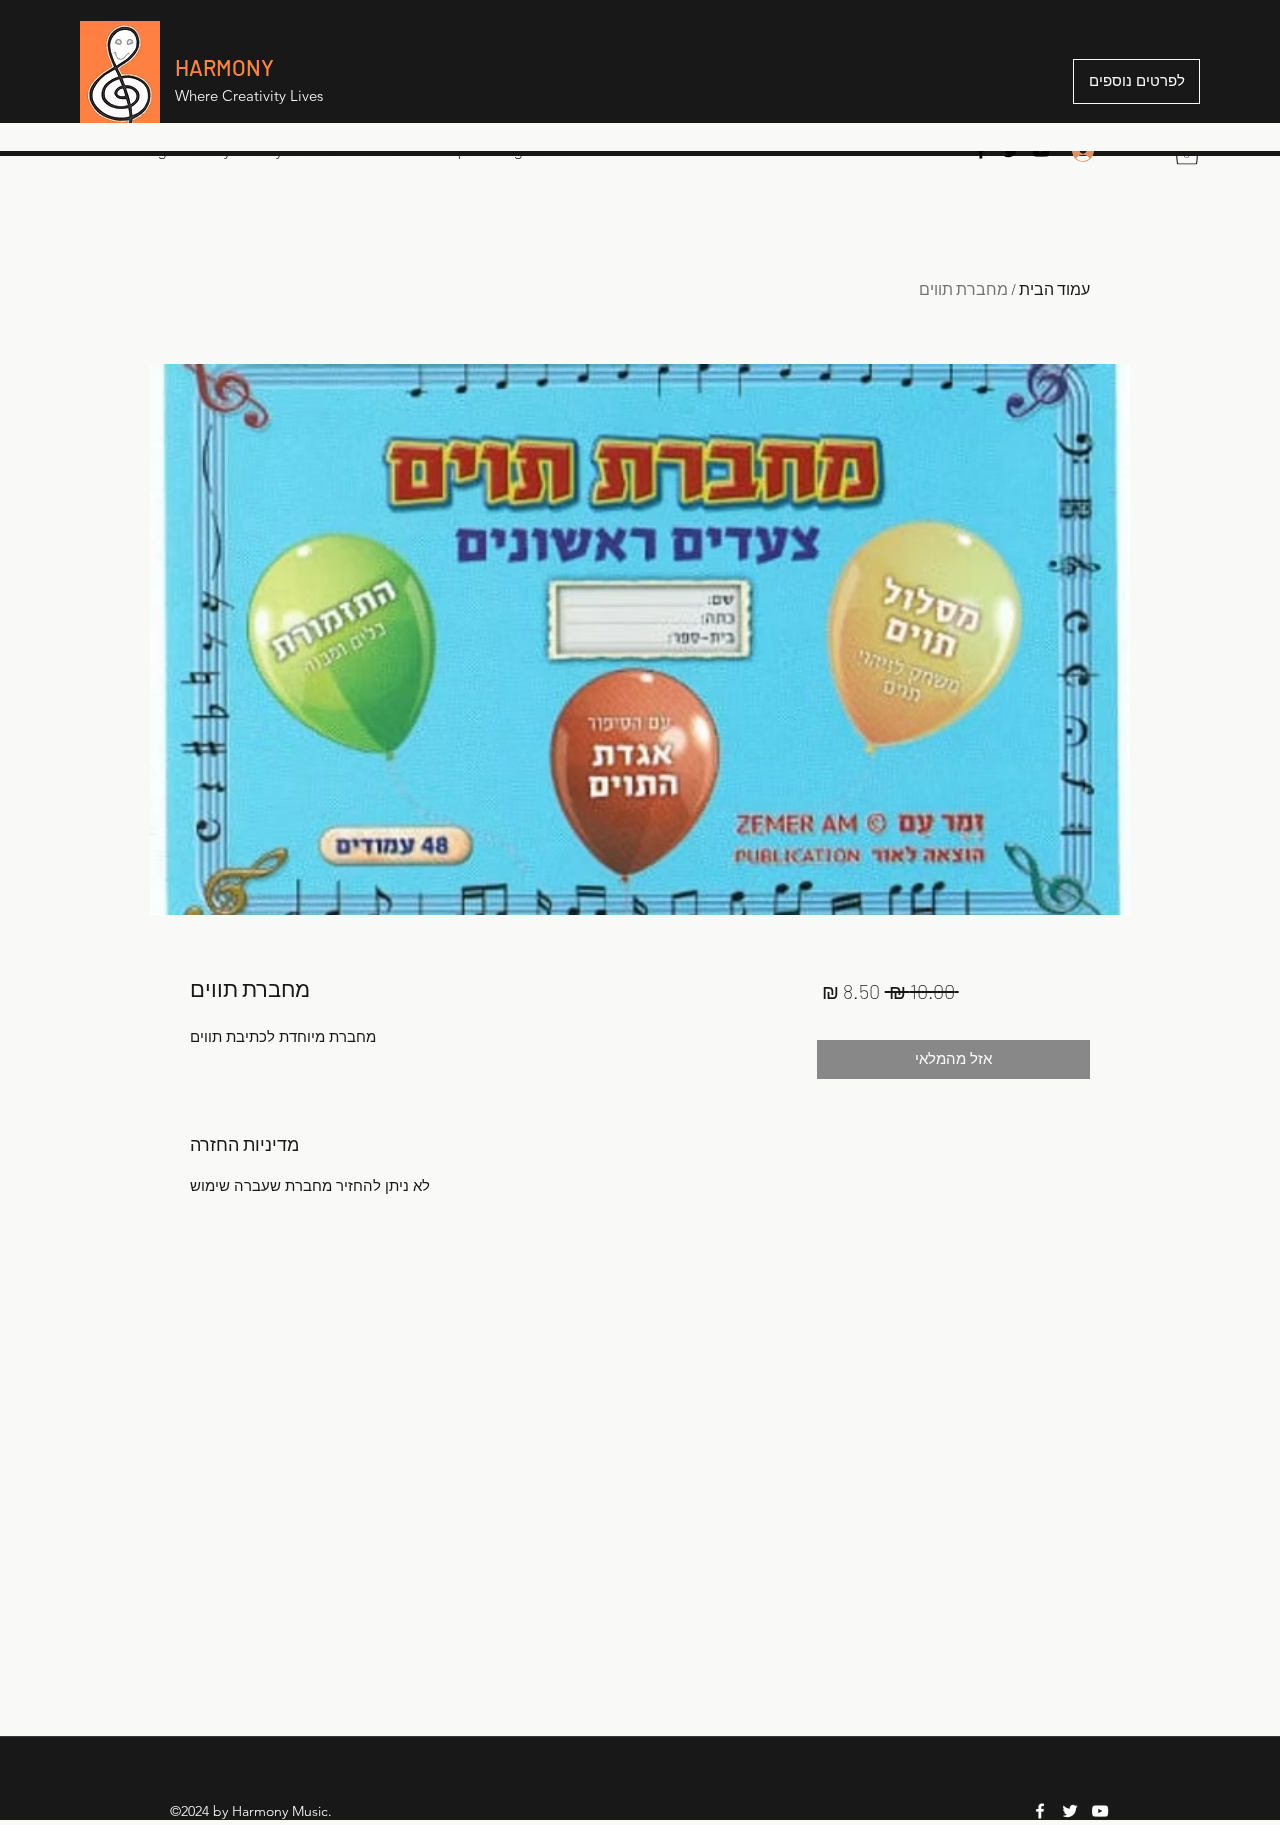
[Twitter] (1011, 151)
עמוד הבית (1054, 288)
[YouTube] (1041, 151)
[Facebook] (981, 151)
